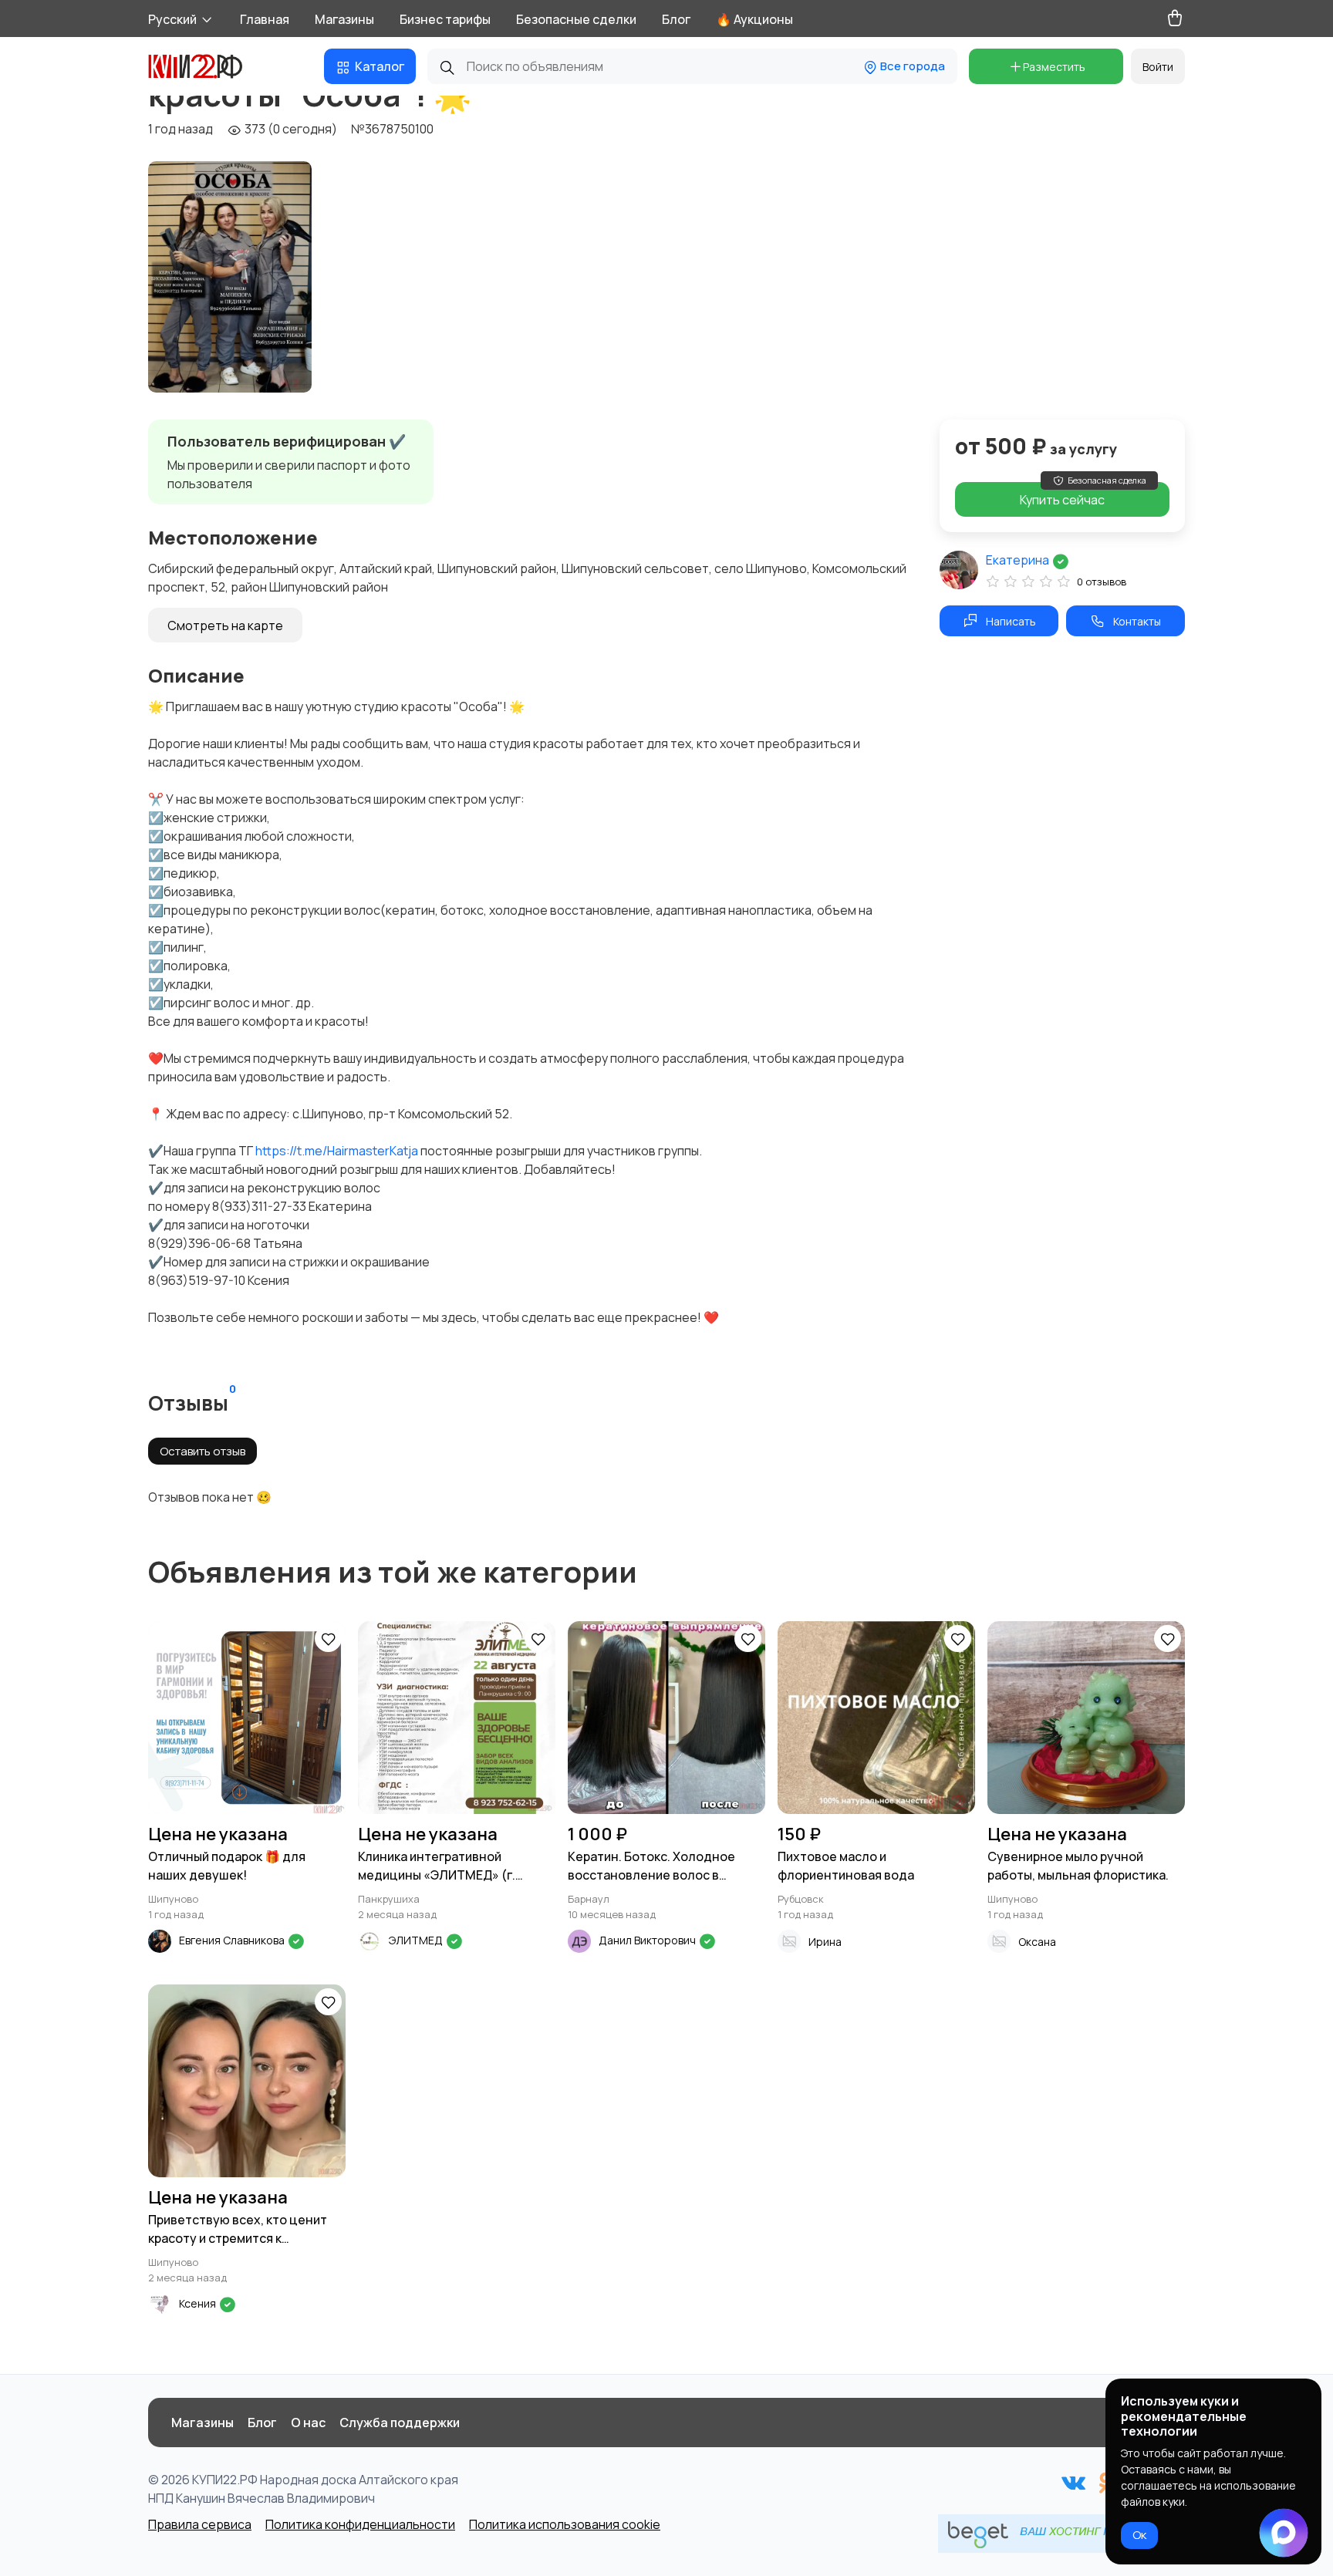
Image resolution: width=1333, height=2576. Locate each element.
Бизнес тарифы (445, 19)
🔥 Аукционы (754, 19)
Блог (676, 19)
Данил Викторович (648, 1940)
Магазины (344, 19)
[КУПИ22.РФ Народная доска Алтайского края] (207, 66)
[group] (230, 277)
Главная (265, 19)
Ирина (825, 1942)
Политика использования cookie (565, 2524)
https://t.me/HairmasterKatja (337, 1151)
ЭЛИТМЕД (417, 1940)
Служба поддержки (400, 2423)
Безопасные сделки (576, 19)
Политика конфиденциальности (360, 2524)
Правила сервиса (200, 2524)
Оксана (1037, 1942)
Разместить (1054, 67)
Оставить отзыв (202, 1451)
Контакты (1137, 621)
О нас (308, 2423)
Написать (1011, 621)
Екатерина (1019, 560)
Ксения (199, 2303)
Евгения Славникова (233, 1940)
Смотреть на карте (225, 625)
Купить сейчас (1083, 495)
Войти (1158, 67)
